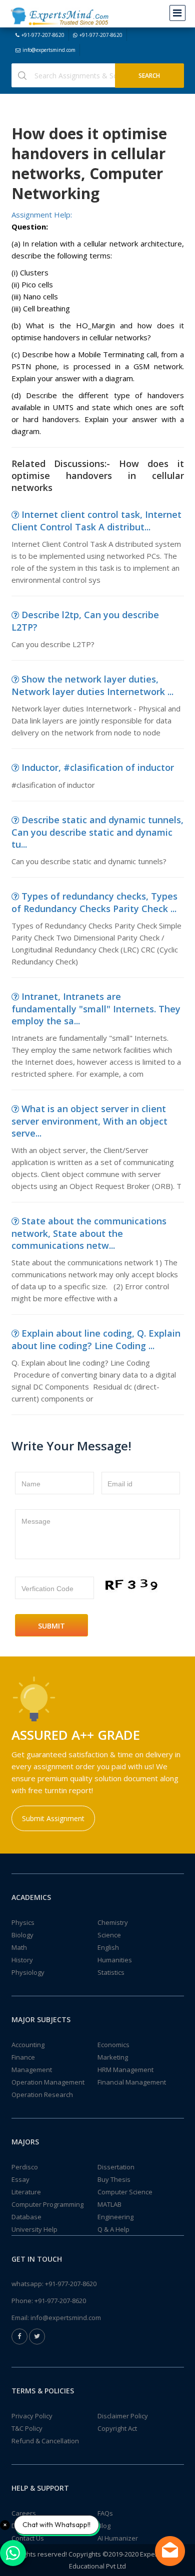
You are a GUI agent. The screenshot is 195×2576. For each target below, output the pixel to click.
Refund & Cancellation (45, 2441)
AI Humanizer (118, 2538)
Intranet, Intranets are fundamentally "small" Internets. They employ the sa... (96, 1009)
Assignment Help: (42, 215)
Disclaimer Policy (123, 2416)
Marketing (113, 2057)
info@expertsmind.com (49, 50)
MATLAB (109, 2204)
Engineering (115, 2217)
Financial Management (132, 2082)
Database (26, 2217)
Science (109, 1935)
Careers (24, 2513)
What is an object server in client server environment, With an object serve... (89, 1121)
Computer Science (125, 2192)
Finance (23, 2057)
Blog (104, 2526)
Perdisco (25, 2167)
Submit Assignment (53, 1818)
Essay (20, 2179)
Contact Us (28, 2538)
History (22, 1960)
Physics (23, 1922)
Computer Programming (47, 2204)
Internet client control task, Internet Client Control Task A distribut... (96, 521)
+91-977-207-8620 (43, 35)
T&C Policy (27, 2428)
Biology (22, 1935)
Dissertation (116, 2167)
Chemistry (113, 1922)
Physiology (28, 1972)
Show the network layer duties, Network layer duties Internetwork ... (92, 685)
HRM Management (125, 2070)
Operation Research (42, 2095)
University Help (34, 2229)
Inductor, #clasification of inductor (98, 767)
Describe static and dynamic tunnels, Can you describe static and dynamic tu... (97, 832)
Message (36, 1521)
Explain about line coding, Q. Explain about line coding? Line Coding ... (96, 1339)
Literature (26, 2192)
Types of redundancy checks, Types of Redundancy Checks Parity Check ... (94, 902)
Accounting (28, 2045)
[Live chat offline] (170, 2551)
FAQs (105, 2513)
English (108, 1947)
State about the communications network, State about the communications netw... (89, 1233)
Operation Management (48, 2082)
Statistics (111, 1972)
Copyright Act (117, 2428)
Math (19, 1947)
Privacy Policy (32, 2416)
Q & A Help (113, 2229)
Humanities (115, 1960)
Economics (113, 2045)
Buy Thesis (114, 2179)
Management (32, 2070)
